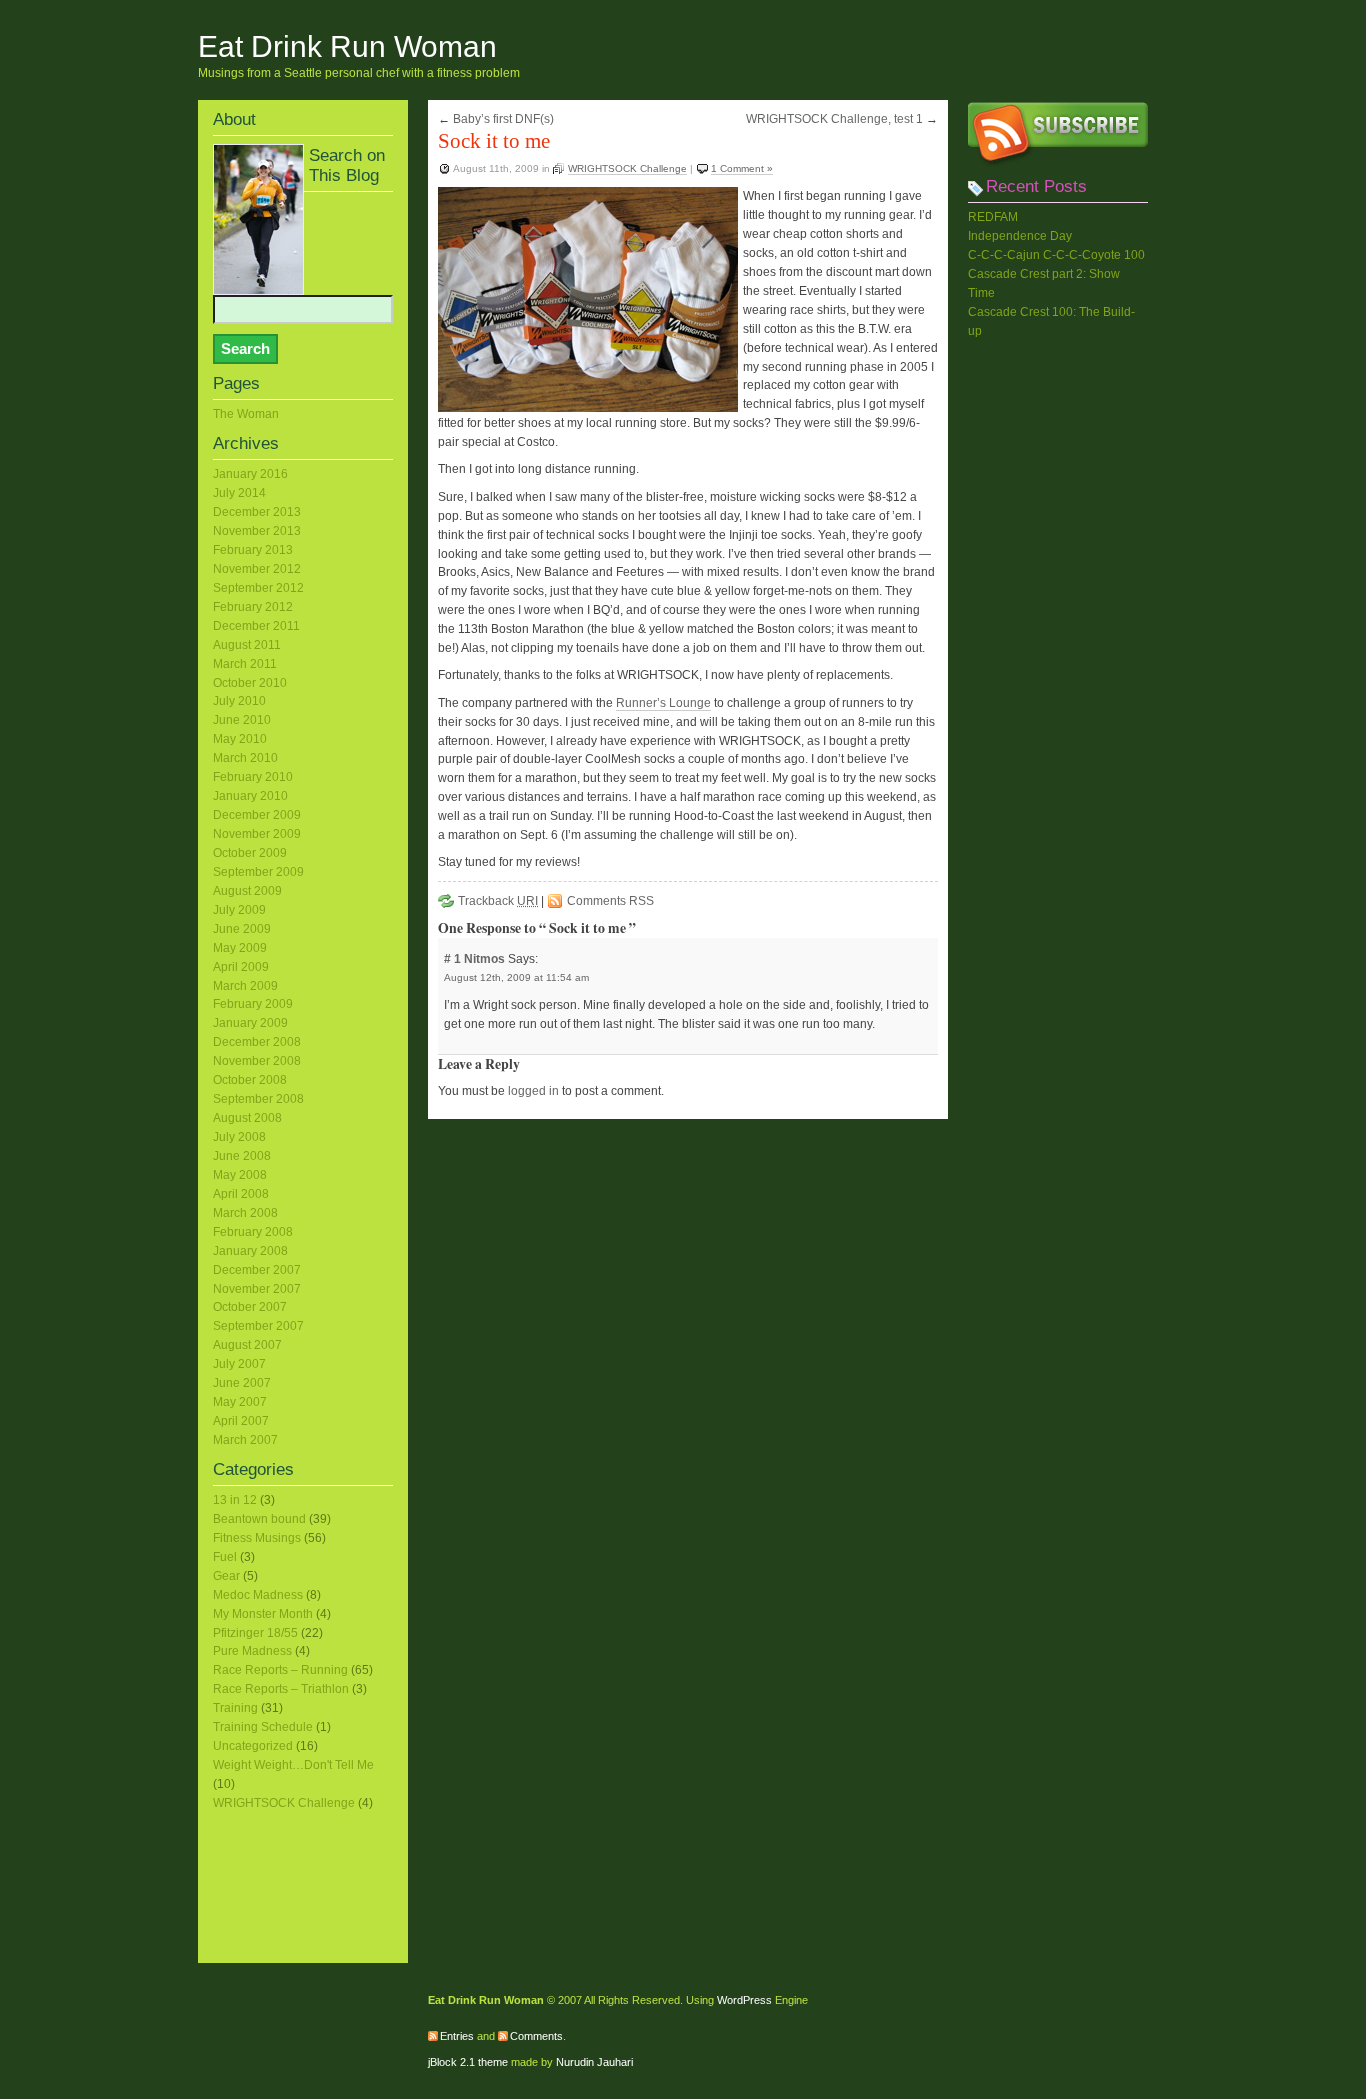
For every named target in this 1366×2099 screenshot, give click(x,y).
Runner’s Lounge (663, 703)
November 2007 (257, 1289)
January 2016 (250, 474)
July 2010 (239, 701)
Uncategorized (253, 1746)
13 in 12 (235, 1500)
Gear (226, 1576)
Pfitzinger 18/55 (255, 1633)
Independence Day (1020, 236)
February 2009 (253, 1004)
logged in (533, 1091)
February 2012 (253, 607)
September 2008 (258, 1099)
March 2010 (245, 758)
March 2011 (245, 664)
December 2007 (257, 1270)
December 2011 (256, 626)
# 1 (454, 959)
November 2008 (257, 1061)
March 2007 (245, 1440)
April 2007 (241, 1421)
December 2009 (257, 815)
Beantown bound (259, 1519)
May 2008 (240, 1175)
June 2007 (242, 1383)
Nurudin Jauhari (594, 2062)
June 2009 (242, 929)
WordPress (744, 2000)
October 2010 (250, 683)
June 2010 (242, 720)
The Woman (246, 414)
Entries (457, 2036)
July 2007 (239, 1364)
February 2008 (253, 1232)
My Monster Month (263, 1614)
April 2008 (241, 1194)
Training (235, 1708)
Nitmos (484, 959)
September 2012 (258, 588)
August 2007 (247, 1345)
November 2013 (257, 531)
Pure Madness (252, 1651)
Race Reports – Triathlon (281, 1689)
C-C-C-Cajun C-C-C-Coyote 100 (1056, 255)
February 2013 (253, 550)
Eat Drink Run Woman (347, 46)
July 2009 (239, 910)
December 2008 (257, 1042)
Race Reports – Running (280, 1670)
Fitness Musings (257, 1538)
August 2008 (247, 1118)
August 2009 (247, 891)
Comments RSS (610, 901)
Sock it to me (494, 141)
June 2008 (242, 1156)
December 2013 (257, 512)
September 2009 (258, 872)
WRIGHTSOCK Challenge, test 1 (834, 119)
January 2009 (250, 1023)
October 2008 (250, 1080)
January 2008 (250, 1251)
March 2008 (245, 1213)
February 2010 (253, 777)
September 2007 (258, 1326)
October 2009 (250, 853)
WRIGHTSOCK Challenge (627, 168)
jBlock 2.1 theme (468, 2062)
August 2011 (247, 645)
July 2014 (239, 493)
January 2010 (250, 796)
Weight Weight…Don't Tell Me (293, 1765)
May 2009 (240, 948)
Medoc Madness (258, 1595)
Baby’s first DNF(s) (503, 119)
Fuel (225, 1557)
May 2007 (240, 1402)
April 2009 (241, 967)
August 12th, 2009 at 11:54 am (516, 977)
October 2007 (250, 1307)
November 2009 (257, 834)
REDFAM (993, 217)
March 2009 (245, 986)
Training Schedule (263, 1727)
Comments (536, 2036)
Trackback (498, 901)
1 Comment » (742, 168)
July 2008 (239, 1137)
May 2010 (240, 739)
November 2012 (257, 569)
